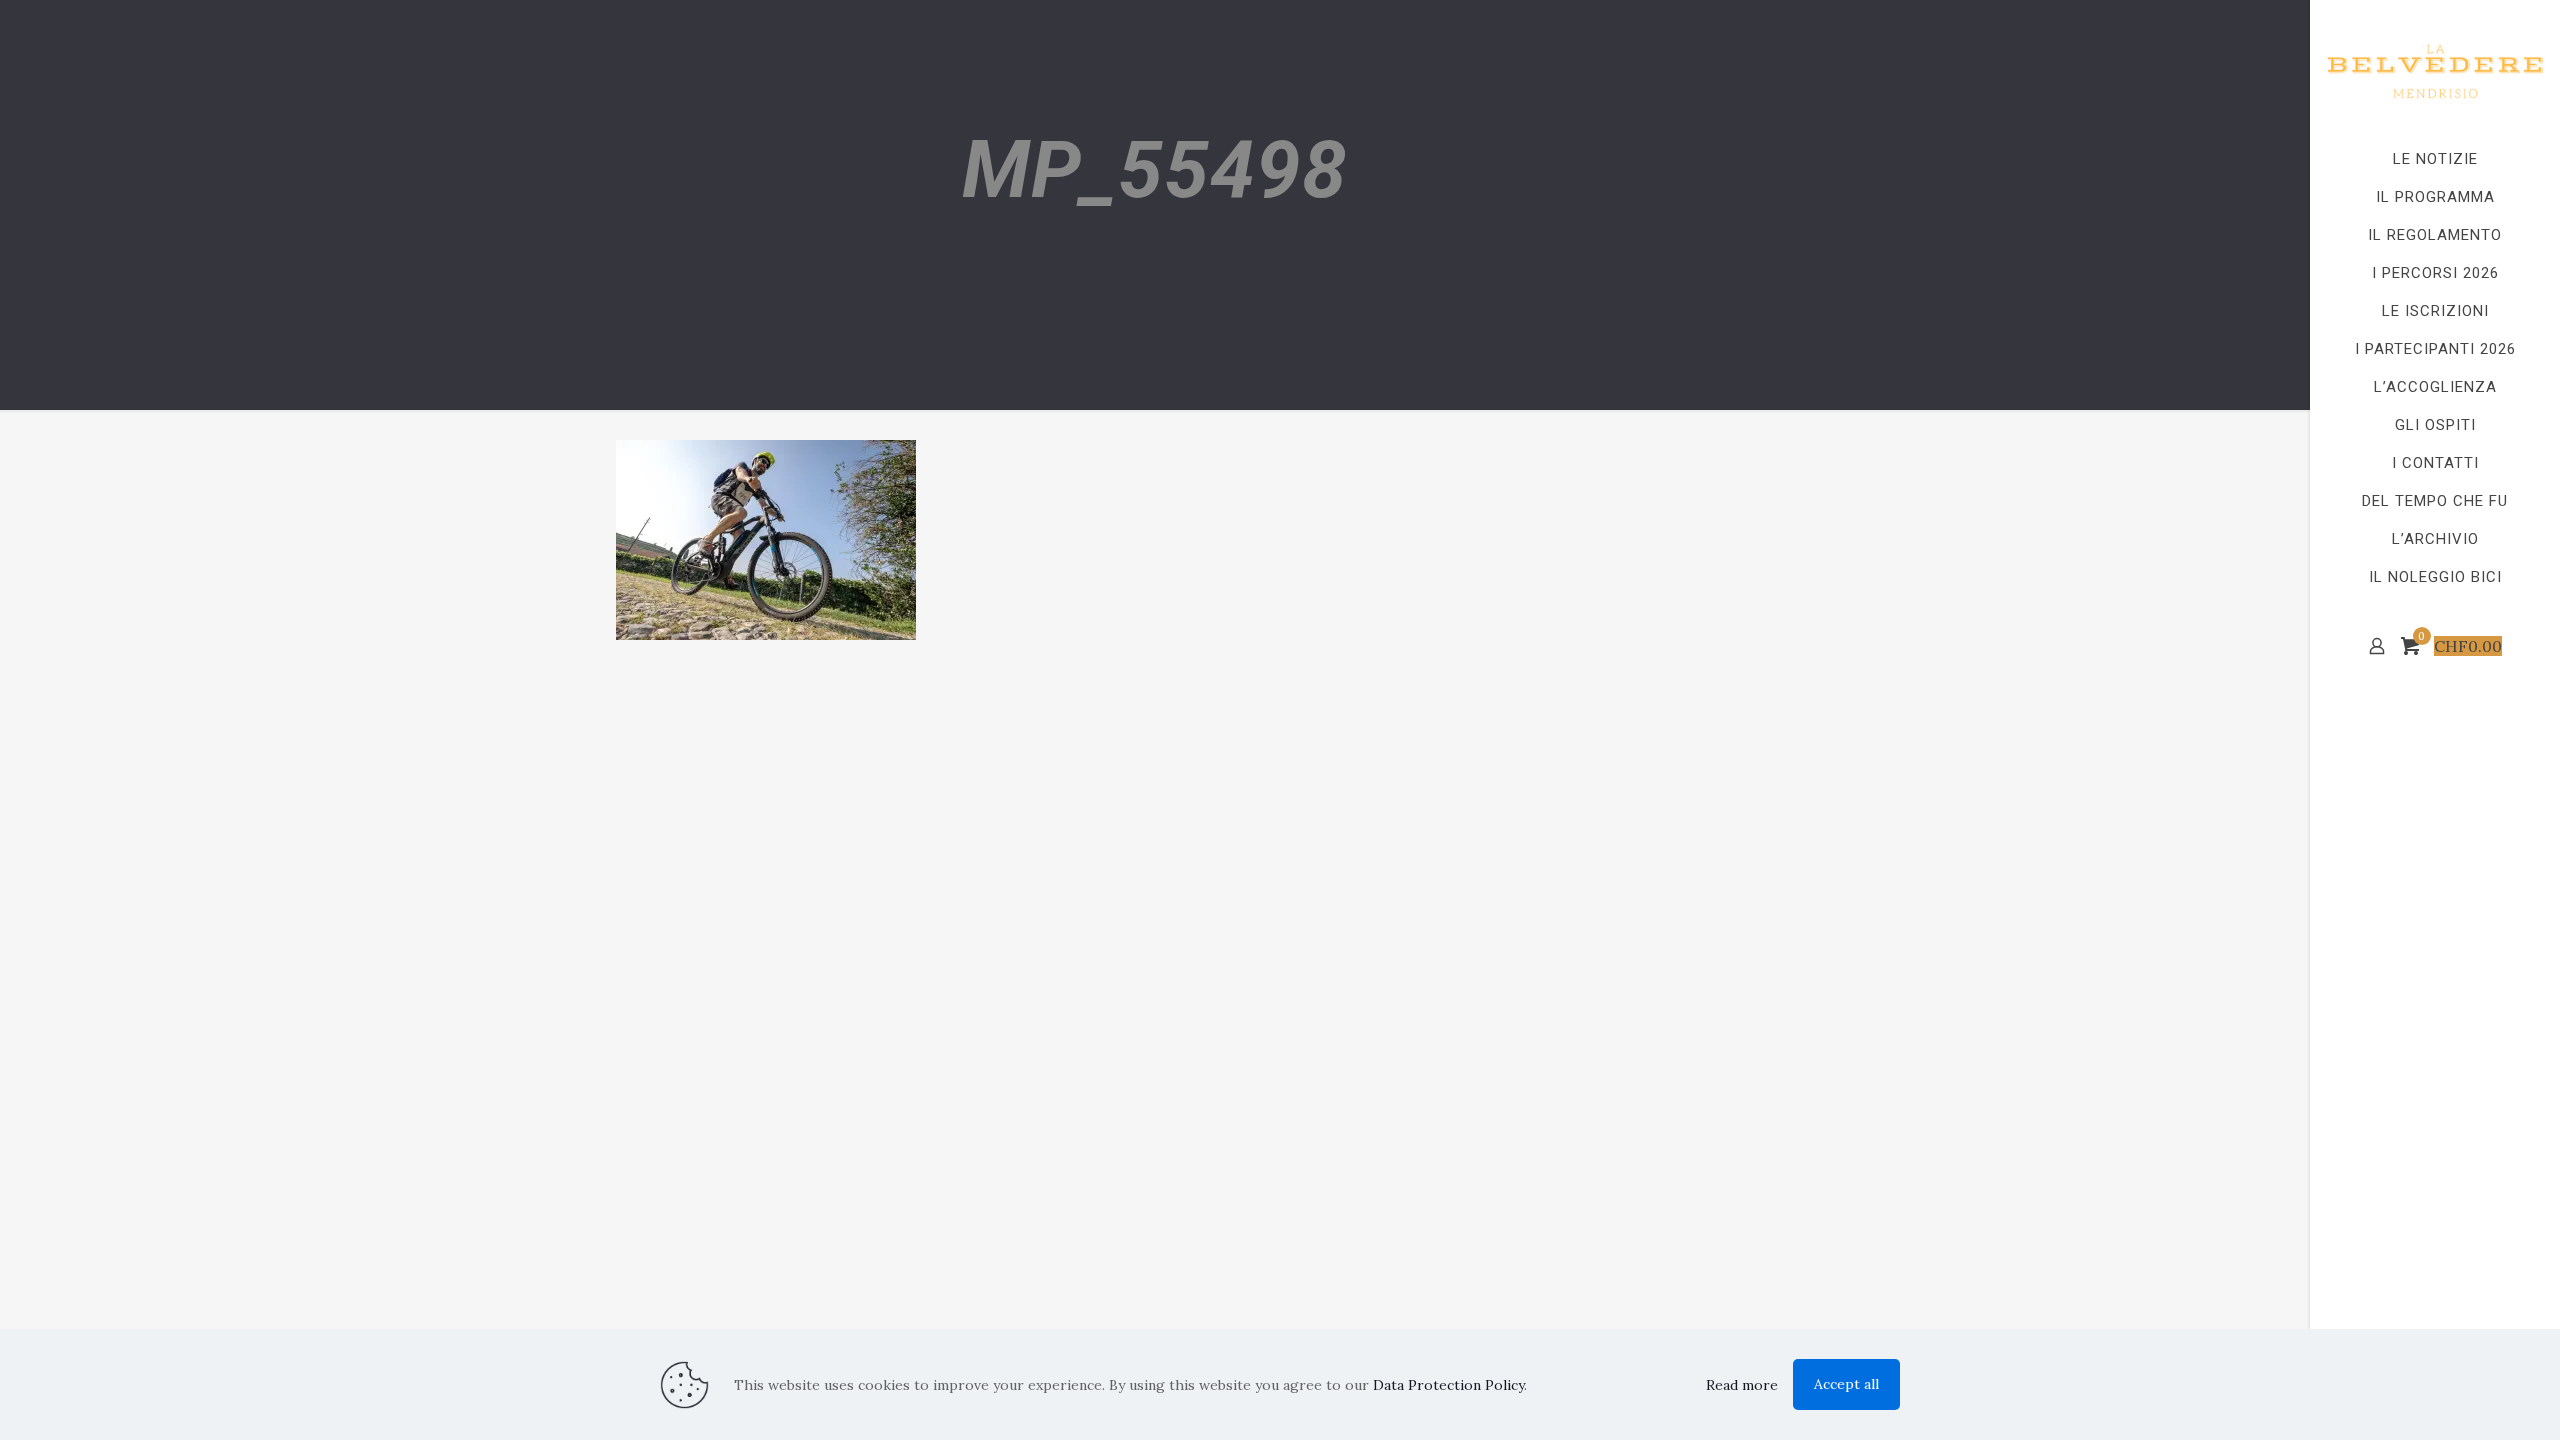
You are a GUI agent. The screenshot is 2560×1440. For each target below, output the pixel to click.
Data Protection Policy (1448, 1385)
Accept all (1846, 1384)
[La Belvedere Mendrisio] (2435, 70)
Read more (1742, 1385)
